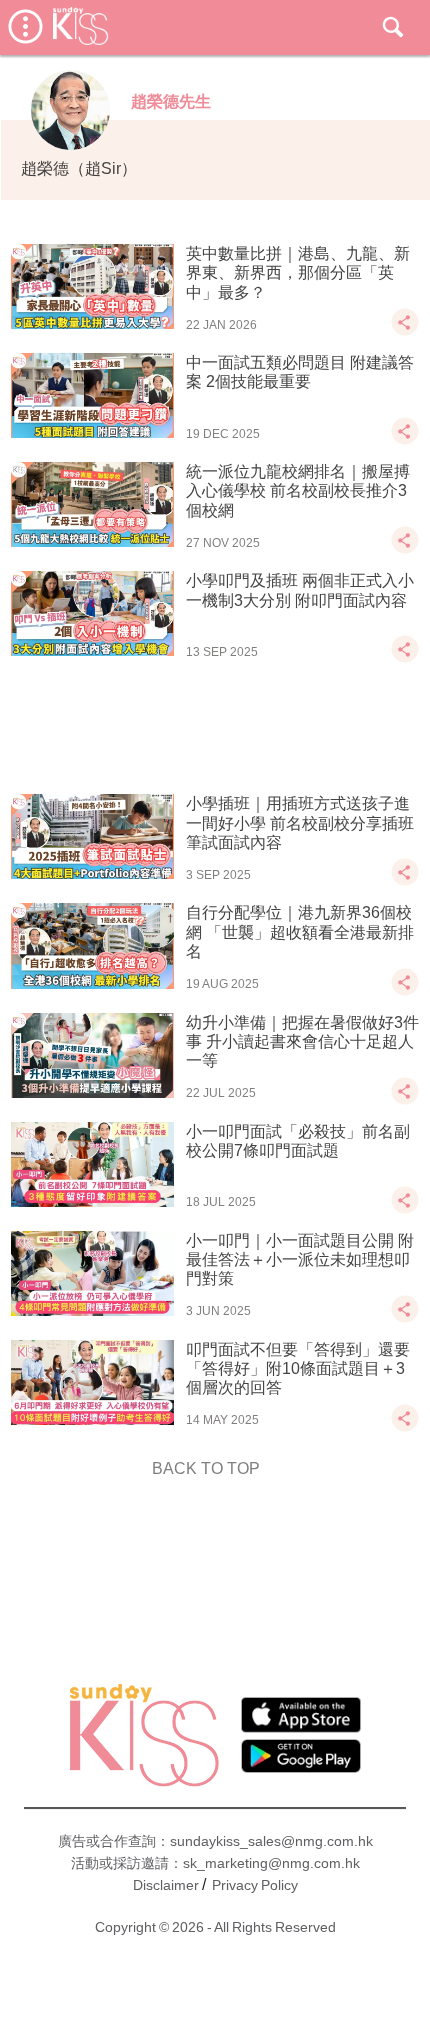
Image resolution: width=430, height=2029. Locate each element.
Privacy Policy (255, 1885)
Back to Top (206, 1468)
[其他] (405, 331)
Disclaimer (166, 1885)
